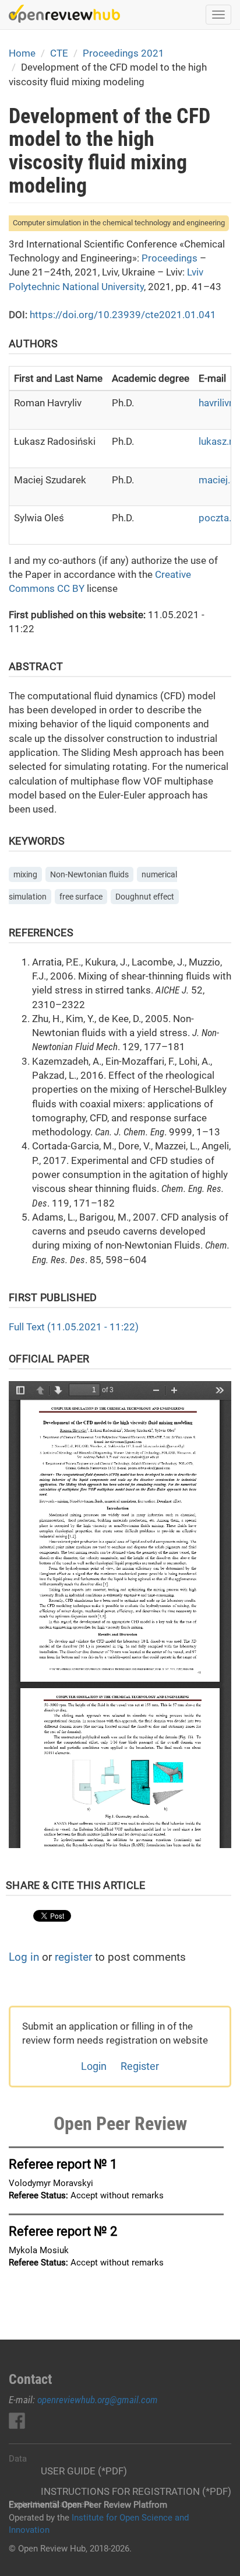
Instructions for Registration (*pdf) (136, 2491)
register (73, 1957)
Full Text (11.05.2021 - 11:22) (74, 1327)
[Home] (64, 14)
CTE (59, 53)
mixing (25, 874)
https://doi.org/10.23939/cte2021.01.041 (123, 315)
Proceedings (170, 258)
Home (22, 53)
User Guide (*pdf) (84, 2471)
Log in (24, 1957)
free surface (81, 897)
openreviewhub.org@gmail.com (98, 2400)
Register (140, 2066)
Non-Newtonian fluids (89, 874)
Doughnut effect (145, 897)
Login (94, 2066)
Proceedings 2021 (123, 53)
